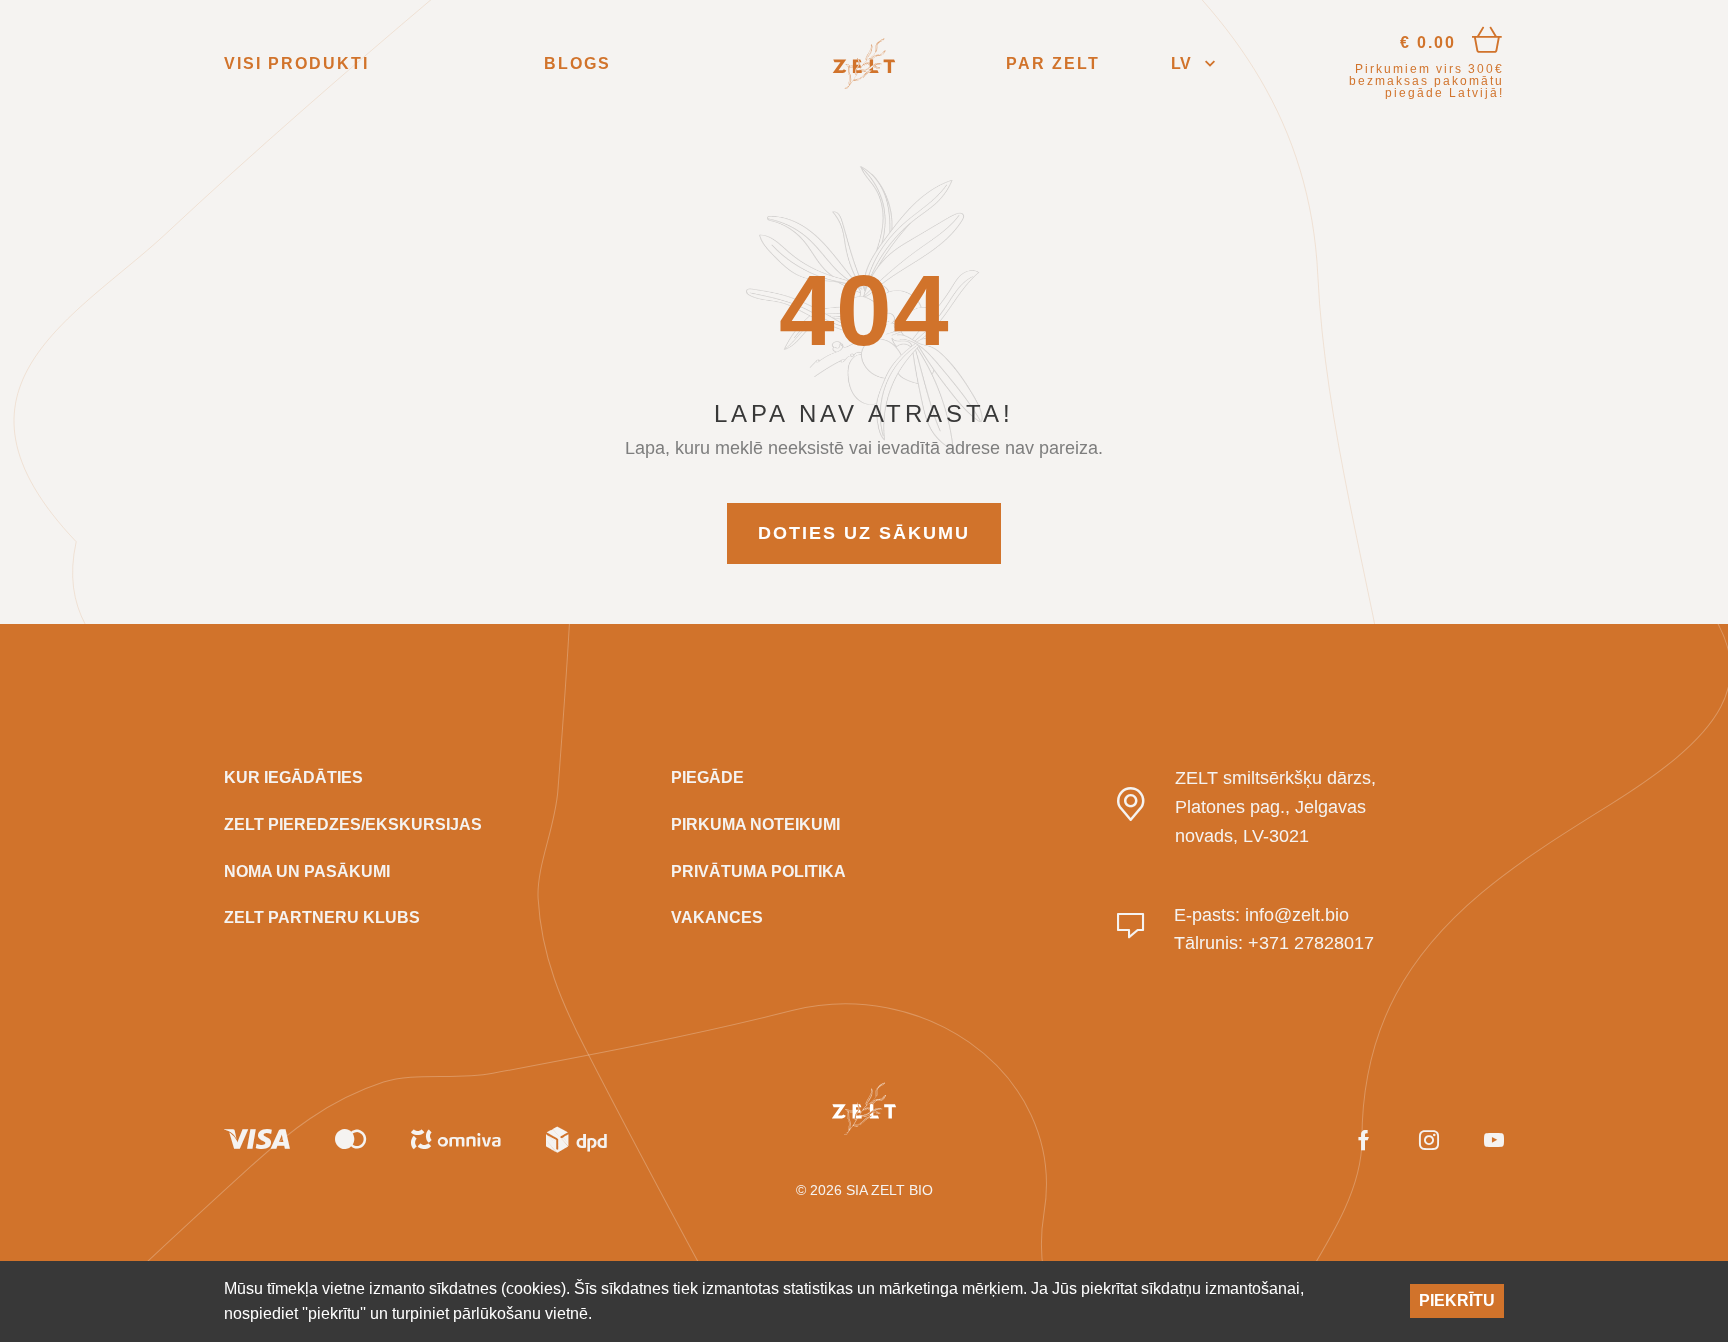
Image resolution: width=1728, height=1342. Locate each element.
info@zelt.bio (1297, 915)
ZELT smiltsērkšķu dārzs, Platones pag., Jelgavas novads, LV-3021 (1275, 807)
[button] (1193, 63)
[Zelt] (864, 64)
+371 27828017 (1311, 943)
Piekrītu (1457, 1300)
